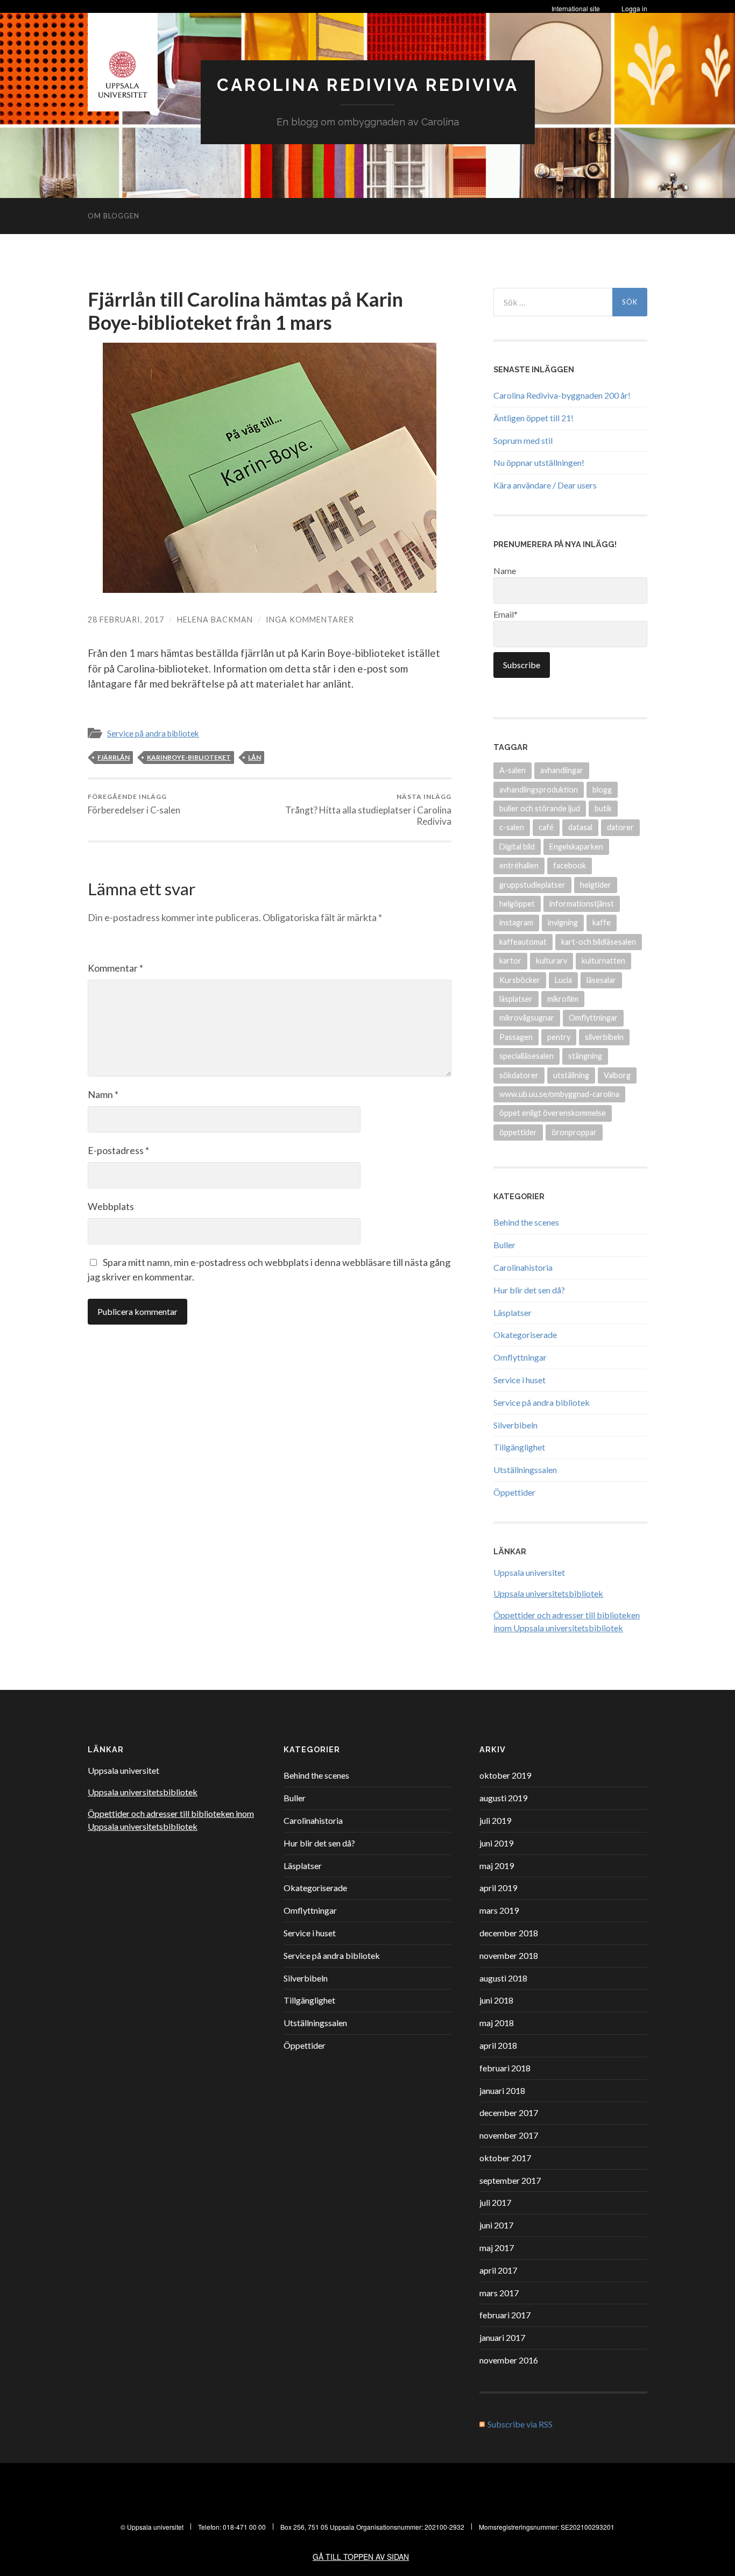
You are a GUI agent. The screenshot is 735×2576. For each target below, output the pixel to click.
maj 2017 (497, 2248)
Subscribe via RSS (520, 2424)
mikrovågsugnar (527, 1018)
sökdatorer (519, 1075)
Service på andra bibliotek (153, 733)
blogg (602, 790)
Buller (504, 1245)
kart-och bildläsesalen (599, 942)
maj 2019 (497, 1866)
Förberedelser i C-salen (134, 804)
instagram (516, 922)
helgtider (596, 885)
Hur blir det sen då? (529, 1290)
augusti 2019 (503, 1798)
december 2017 (509, 2113)
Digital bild (517, 847)
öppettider (518, 1132)
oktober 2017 (505, 2158)
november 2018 (509, 1955)
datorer (620, 827)
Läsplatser (513, 1312)
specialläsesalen (526, 1056)
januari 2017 (502, 2337)
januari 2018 (502, 2090)
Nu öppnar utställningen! (539, 462)
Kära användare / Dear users (545, 485)
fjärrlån (114, 757)
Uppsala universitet (529, 1572)
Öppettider (514, 1492)
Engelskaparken (576, 847)
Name (505, 571)
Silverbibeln (515, 1425)
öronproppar (574, 1132)
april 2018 (498, 2045)
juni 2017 (496, 2225)
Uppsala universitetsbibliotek (548, 1593)
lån (255, 757)
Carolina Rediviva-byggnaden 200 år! (562, 395)
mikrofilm (563, 999)
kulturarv (552, 961)
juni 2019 (496, 1843)
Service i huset (520, 1380)
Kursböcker (520, 980)
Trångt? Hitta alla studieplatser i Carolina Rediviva (368, 810)
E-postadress (118, 1150)
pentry (559, 1037)
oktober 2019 (505, 1775)
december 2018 (509, 1933)
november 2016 (509, 2360)
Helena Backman (215, 620)
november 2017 (509, 2135)
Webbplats (111, 1206)
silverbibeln (604, 1037)
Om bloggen (114, 216)
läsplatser (516, 999)
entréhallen (519, 865)
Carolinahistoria (523, 1267)
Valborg (617, 1075)
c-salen (512, 827)
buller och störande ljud (540, 808)
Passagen (516, 1037)
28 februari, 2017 (126, 620)
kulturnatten (603, 961)
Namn (103, 1094)
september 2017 (510, 2180)
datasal (580, 827)
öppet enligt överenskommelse (553, 1113)
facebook (570, 865)
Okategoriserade (525, 1335)
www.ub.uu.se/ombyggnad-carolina (559, 1094)
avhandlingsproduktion (539, 790)
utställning (571, 1075)
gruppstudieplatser (532, 885)
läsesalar (601, 980)
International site (576, 8)
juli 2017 (495, 2202)
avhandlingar (562, 770)
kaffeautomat (523, 942)
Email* (506, 614)
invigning (563, 922)
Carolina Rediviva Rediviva (368, 85)
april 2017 (498, 2270)
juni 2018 (496, 2000)
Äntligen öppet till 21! (533, 418)
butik (603, 808)
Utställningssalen (525, 1470)
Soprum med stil (523, 440)
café (546, 827)
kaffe (602, 922)
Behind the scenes (526, 1222)
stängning (585, 1056)
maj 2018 (497, 2023)
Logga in (634, 8)
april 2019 (498, 1888)
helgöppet (517, 904)
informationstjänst (582, 904)
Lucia (563, 980)
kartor (510, 961)
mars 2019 (499, 1910)
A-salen (513, 770)
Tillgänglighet (519, 1447)
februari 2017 (505, 2315)
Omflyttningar (593, 1018)
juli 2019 (495, 1820)
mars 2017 (499, 2293)
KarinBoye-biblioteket (189, 757)
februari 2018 (505, 2068)
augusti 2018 (503, 1978)
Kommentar (115, 968)
